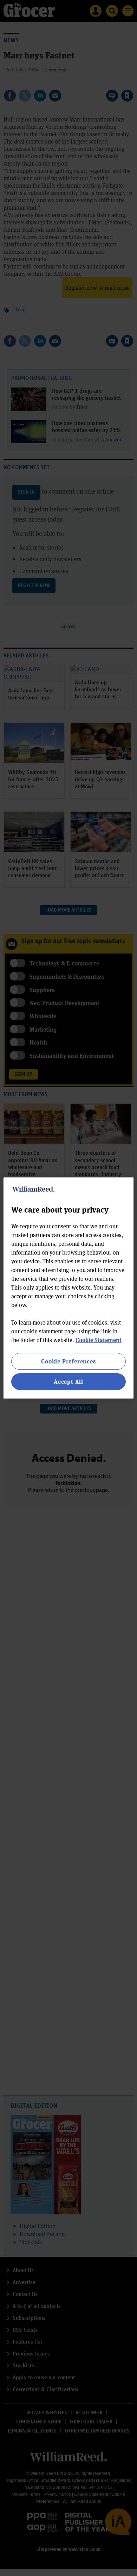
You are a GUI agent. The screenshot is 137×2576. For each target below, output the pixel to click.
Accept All (68, 1381)
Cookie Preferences (68, 1361)
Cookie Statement (99, 1340)
